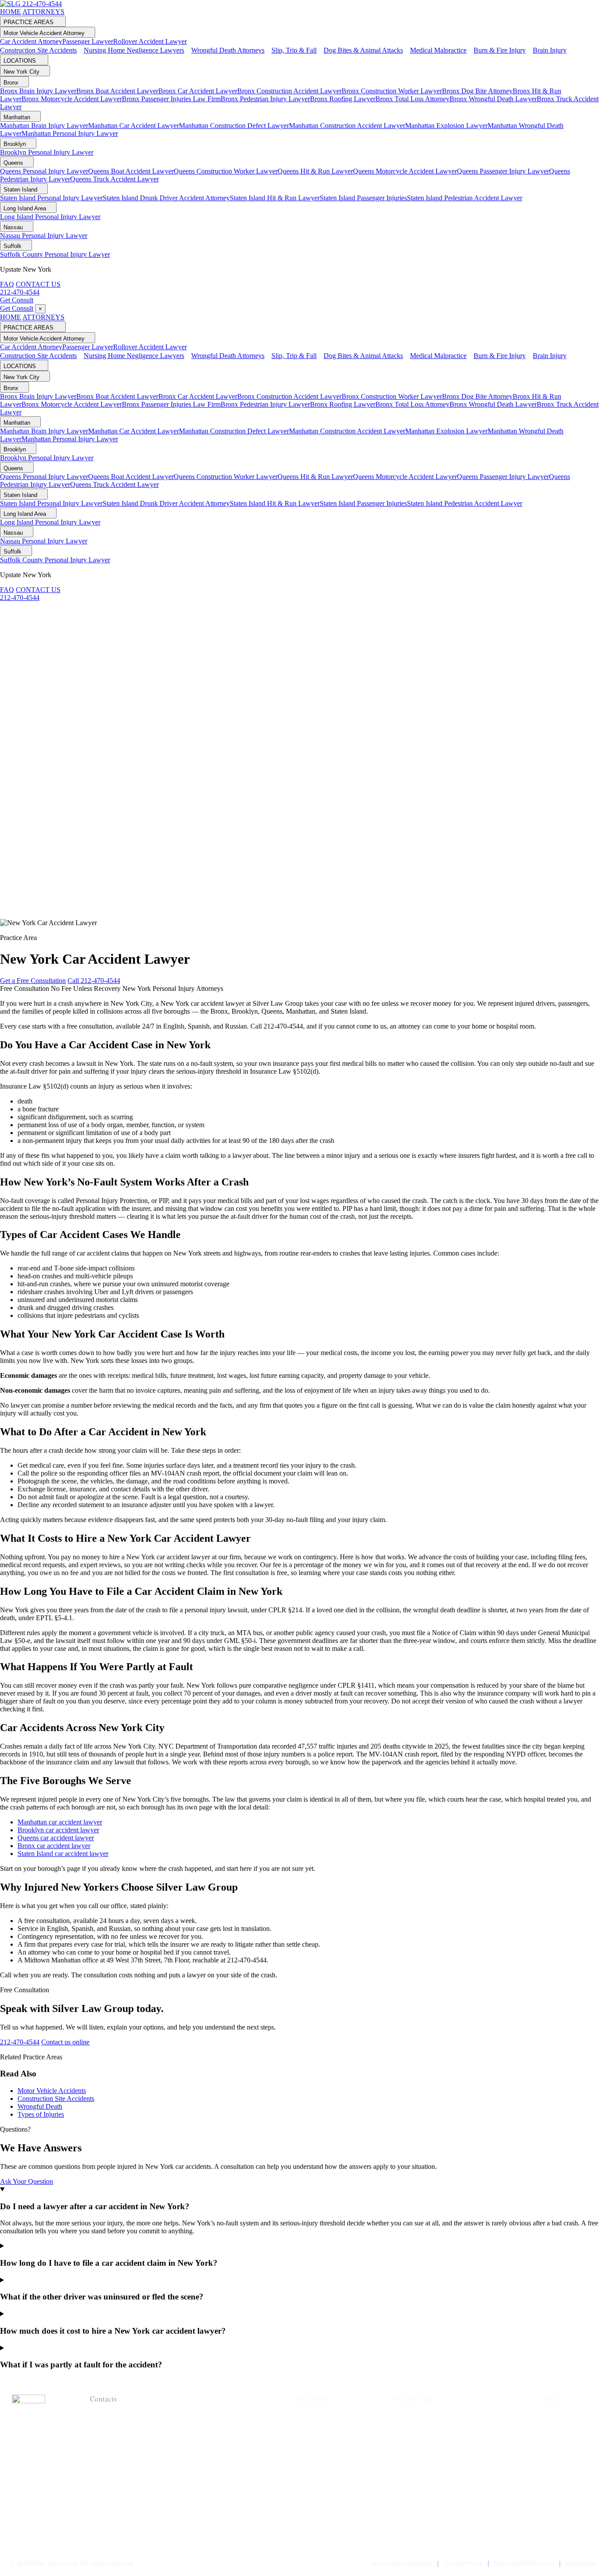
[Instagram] (553, 2459)
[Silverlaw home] (11, 4)
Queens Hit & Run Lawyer (315, 171)
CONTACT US (38, 284)
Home (305, 2417)
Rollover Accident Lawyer (150, 41)
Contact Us (314, 2473)
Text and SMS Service (524, 2563)
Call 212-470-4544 (94, 981)
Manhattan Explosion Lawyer (446, 126)
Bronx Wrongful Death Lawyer (493, 99)
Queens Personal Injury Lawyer (44, 171)
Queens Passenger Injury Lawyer (503, 171)
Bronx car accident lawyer (54, 1846)
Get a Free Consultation (33, 981)
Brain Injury (417, 2529)
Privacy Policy (463, 2563)
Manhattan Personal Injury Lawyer (70, 133)
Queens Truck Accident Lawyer (114, 179)
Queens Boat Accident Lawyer (131, 171)
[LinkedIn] (553, 2438)
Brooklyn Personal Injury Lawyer (47, 152)
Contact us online (65, 2042)
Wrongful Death (40, 2106)
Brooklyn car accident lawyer (58, 1830)
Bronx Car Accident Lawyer (198, 91)
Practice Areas (320, 2445)
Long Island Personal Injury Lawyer (50, 217)
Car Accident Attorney (31, 41)
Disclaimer (581, 2563)
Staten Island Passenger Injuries (363, 198)
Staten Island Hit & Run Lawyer (275, 198)
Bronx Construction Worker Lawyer (392, 91)
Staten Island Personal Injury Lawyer (51, 198)
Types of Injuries (41, 2114)
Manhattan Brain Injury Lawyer (44, 126)
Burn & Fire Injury (428, 2515)
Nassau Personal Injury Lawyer (44, 236)
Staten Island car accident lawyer (63, 1854)
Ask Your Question (27, 2181)
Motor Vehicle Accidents (52, 2091)
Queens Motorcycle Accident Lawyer (405, 171)
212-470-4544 (42, 4)
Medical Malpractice (432, 2501)
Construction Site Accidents (56, 2099)
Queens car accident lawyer (56, 1838)
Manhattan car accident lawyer (60, 1822)
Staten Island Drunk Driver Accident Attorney (166, 198)
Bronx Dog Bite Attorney (477, 91)
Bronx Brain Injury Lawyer (38, 91)
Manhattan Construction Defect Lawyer (234, 126)
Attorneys (312, 2431)
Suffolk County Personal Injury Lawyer (55, 254)
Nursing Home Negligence (444, 2445)
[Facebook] (553, 2418)
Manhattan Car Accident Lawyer (134, 126)
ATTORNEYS (43, 12)
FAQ (7, 284)
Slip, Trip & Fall (421, 2473)
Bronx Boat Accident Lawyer (117, 91)
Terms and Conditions (401, 2563)
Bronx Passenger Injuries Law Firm (171, 99)
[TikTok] (553, 2479)
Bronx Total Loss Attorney (412, 99)
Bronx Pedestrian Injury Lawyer (265, 99)
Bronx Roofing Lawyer (343, 99)
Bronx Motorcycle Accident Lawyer (72, 99)
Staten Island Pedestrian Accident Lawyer (465, 198)
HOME (11, 12)
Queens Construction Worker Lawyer (226, 171)
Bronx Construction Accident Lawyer (289, 91)
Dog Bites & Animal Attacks (445, 2487)
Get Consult (17, 300)
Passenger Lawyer (88, 41)
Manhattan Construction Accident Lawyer (347, 126)
